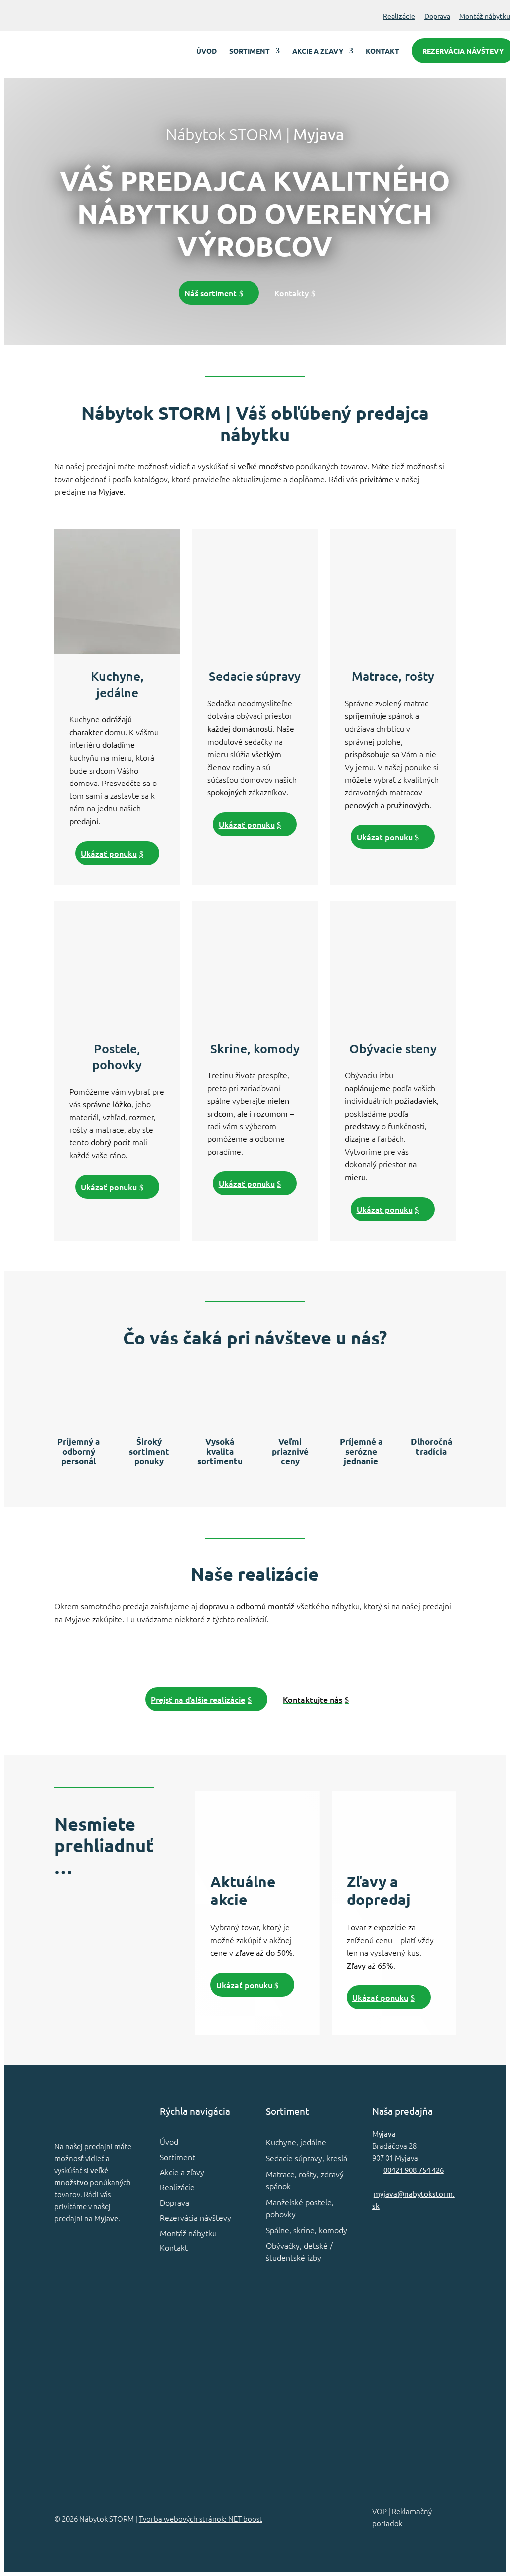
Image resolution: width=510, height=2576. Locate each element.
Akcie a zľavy (318, 51)
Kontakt (382, 51)
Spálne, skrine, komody (307, 2230)
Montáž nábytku (485, 16)
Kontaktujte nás (313, 1699)
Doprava (437, 16)
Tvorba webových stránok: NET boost (201, 2519)
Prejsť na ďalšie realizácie (198, 1699)
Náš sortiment (210, 293)
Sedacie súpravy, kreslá (307, 2158)
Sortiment (250, 51)
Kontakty (292, 293)
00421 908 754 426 (414, 2170)
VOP (380, 2511)
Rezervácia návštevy (195, 2217)
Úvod (206, 51)
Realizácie (399, 16)
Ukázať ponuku (109, 853)
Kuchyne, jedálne (296, 2142)
